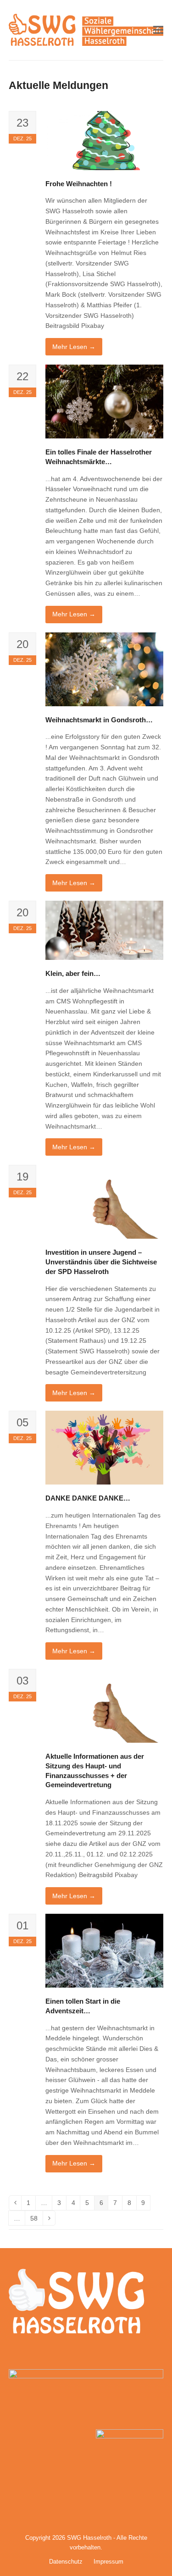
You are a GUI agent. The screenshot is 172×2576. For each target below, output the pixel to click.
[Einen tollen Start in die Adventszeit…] (105, 1950)
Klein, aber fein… (73, 973)
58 (36, 2220)
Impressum (108, 2562)
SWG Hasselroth (89, 2538)
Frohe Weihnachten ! (79, 184)
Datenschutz (66, 2562)
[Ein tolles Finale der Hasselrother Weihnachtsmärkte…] (105, 401)
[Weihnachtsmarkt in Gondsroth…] (105, 669)
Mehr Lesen (74, 347)
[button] (158, 30)
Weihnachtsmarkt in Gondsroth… (99, 720)
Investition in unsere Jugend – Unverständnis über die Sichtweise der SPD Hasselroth (101, 1262)
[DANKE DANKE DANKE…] (105, 1447)
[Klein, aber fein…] (105, 930)
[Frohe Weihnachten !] (105, 140)
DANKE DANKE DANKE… (88, 1498)
